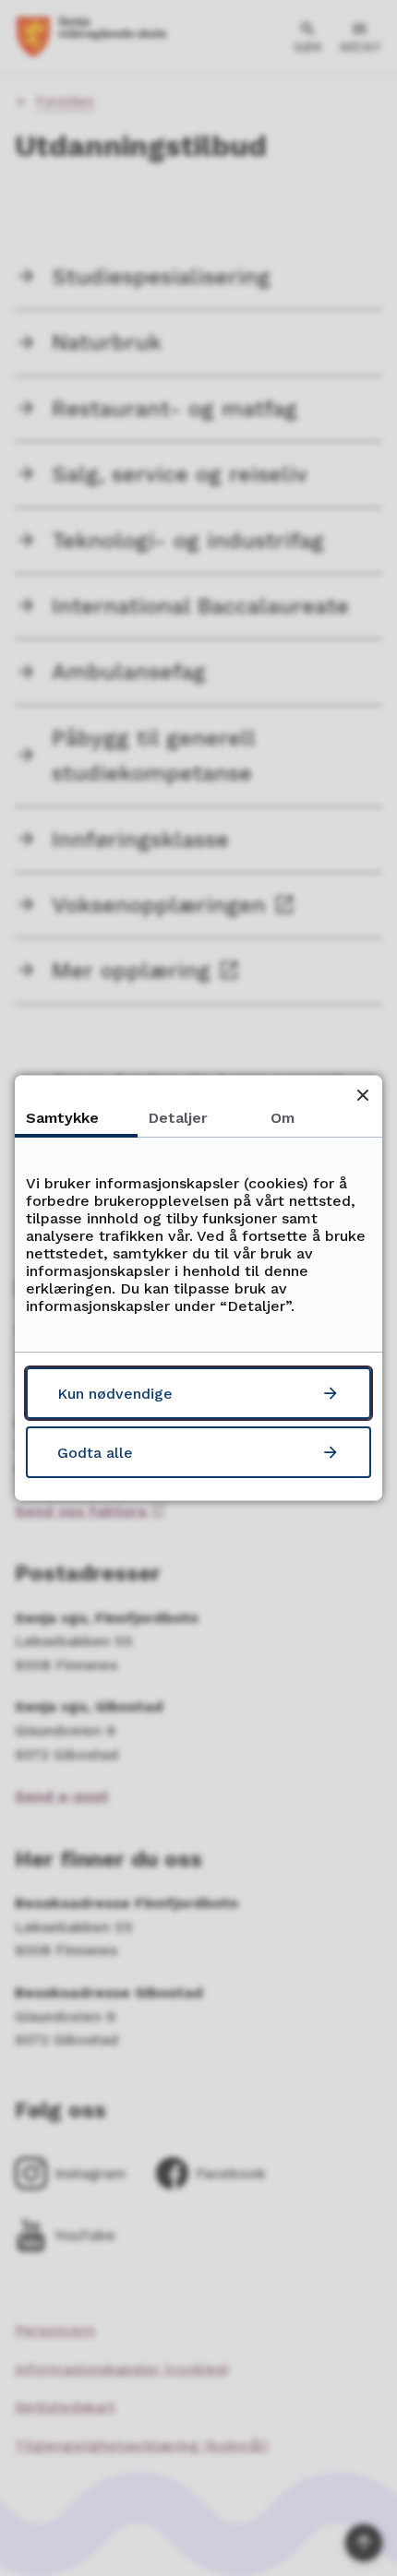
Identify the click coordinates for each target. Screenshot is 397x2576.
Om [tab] (283, 1118)
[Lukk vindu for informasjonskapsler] (362, 1095)
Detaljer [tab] (178, 1118)
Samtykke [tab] (62, 1118)
